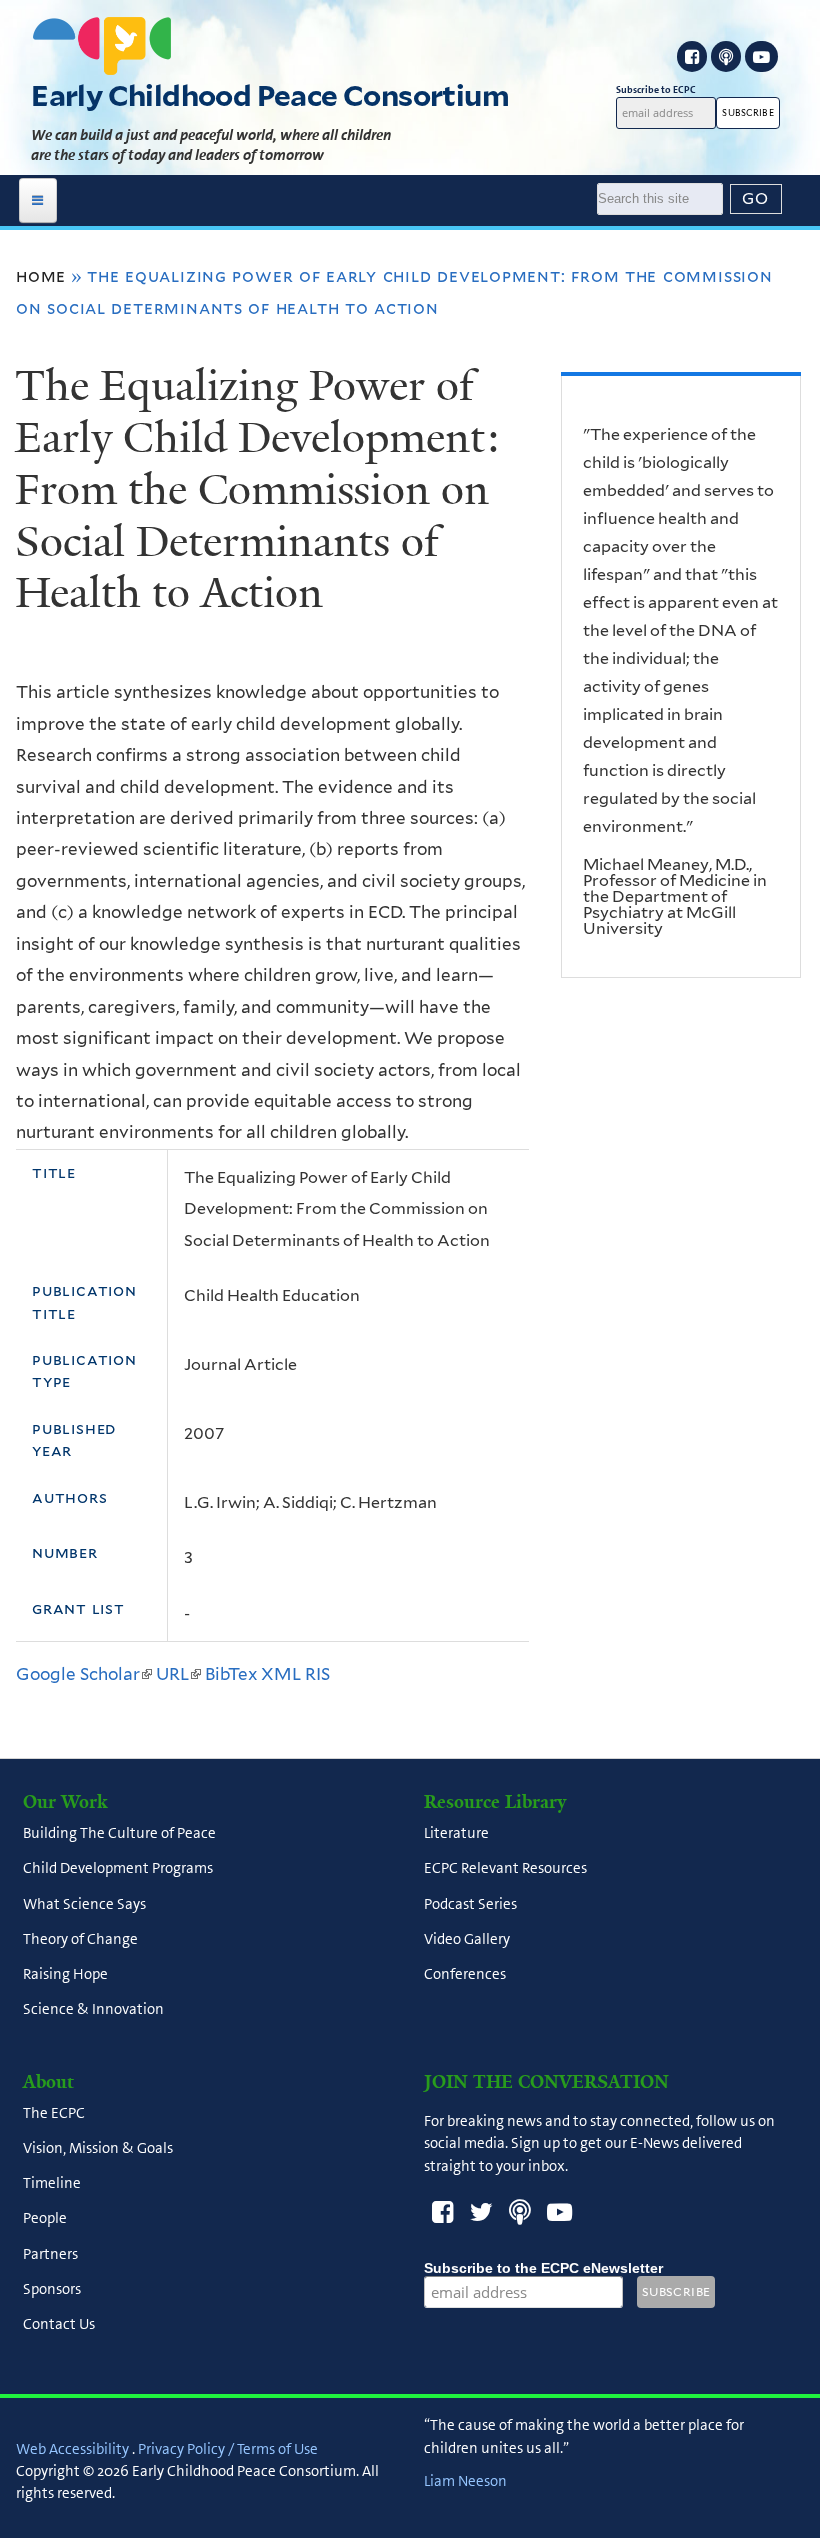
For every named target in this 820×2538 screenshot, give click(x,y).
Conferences (465, 1975)
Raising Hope (65, 1975)
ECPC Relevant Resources (505, 1869)
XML (281, 1674)
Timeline (52, 2184)
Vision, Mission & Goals (98, 2148)
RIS (317, 1674)
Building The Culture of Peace (119, 1834)
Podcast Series (470, 1904)
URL (178, 1674)
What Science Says (84, 1904)
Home (41, 276)
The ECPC (54, 2113)
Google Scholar (84, 1674)
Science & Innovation (93, 2010)
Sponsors (52, 2289)
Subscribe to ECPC (656, 89)
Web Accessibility (72, 2449)
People (45, 2219)
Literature (456, 1834)
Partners (50, 2254)
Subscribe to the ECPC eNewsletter (543, 2268)
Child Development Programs (118, 1869)
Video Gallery (467, 1939)
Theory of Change (80, 1939)
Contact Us (59, 2325)
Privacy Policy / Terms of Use (228, 2449)
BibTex (231, 1674)
